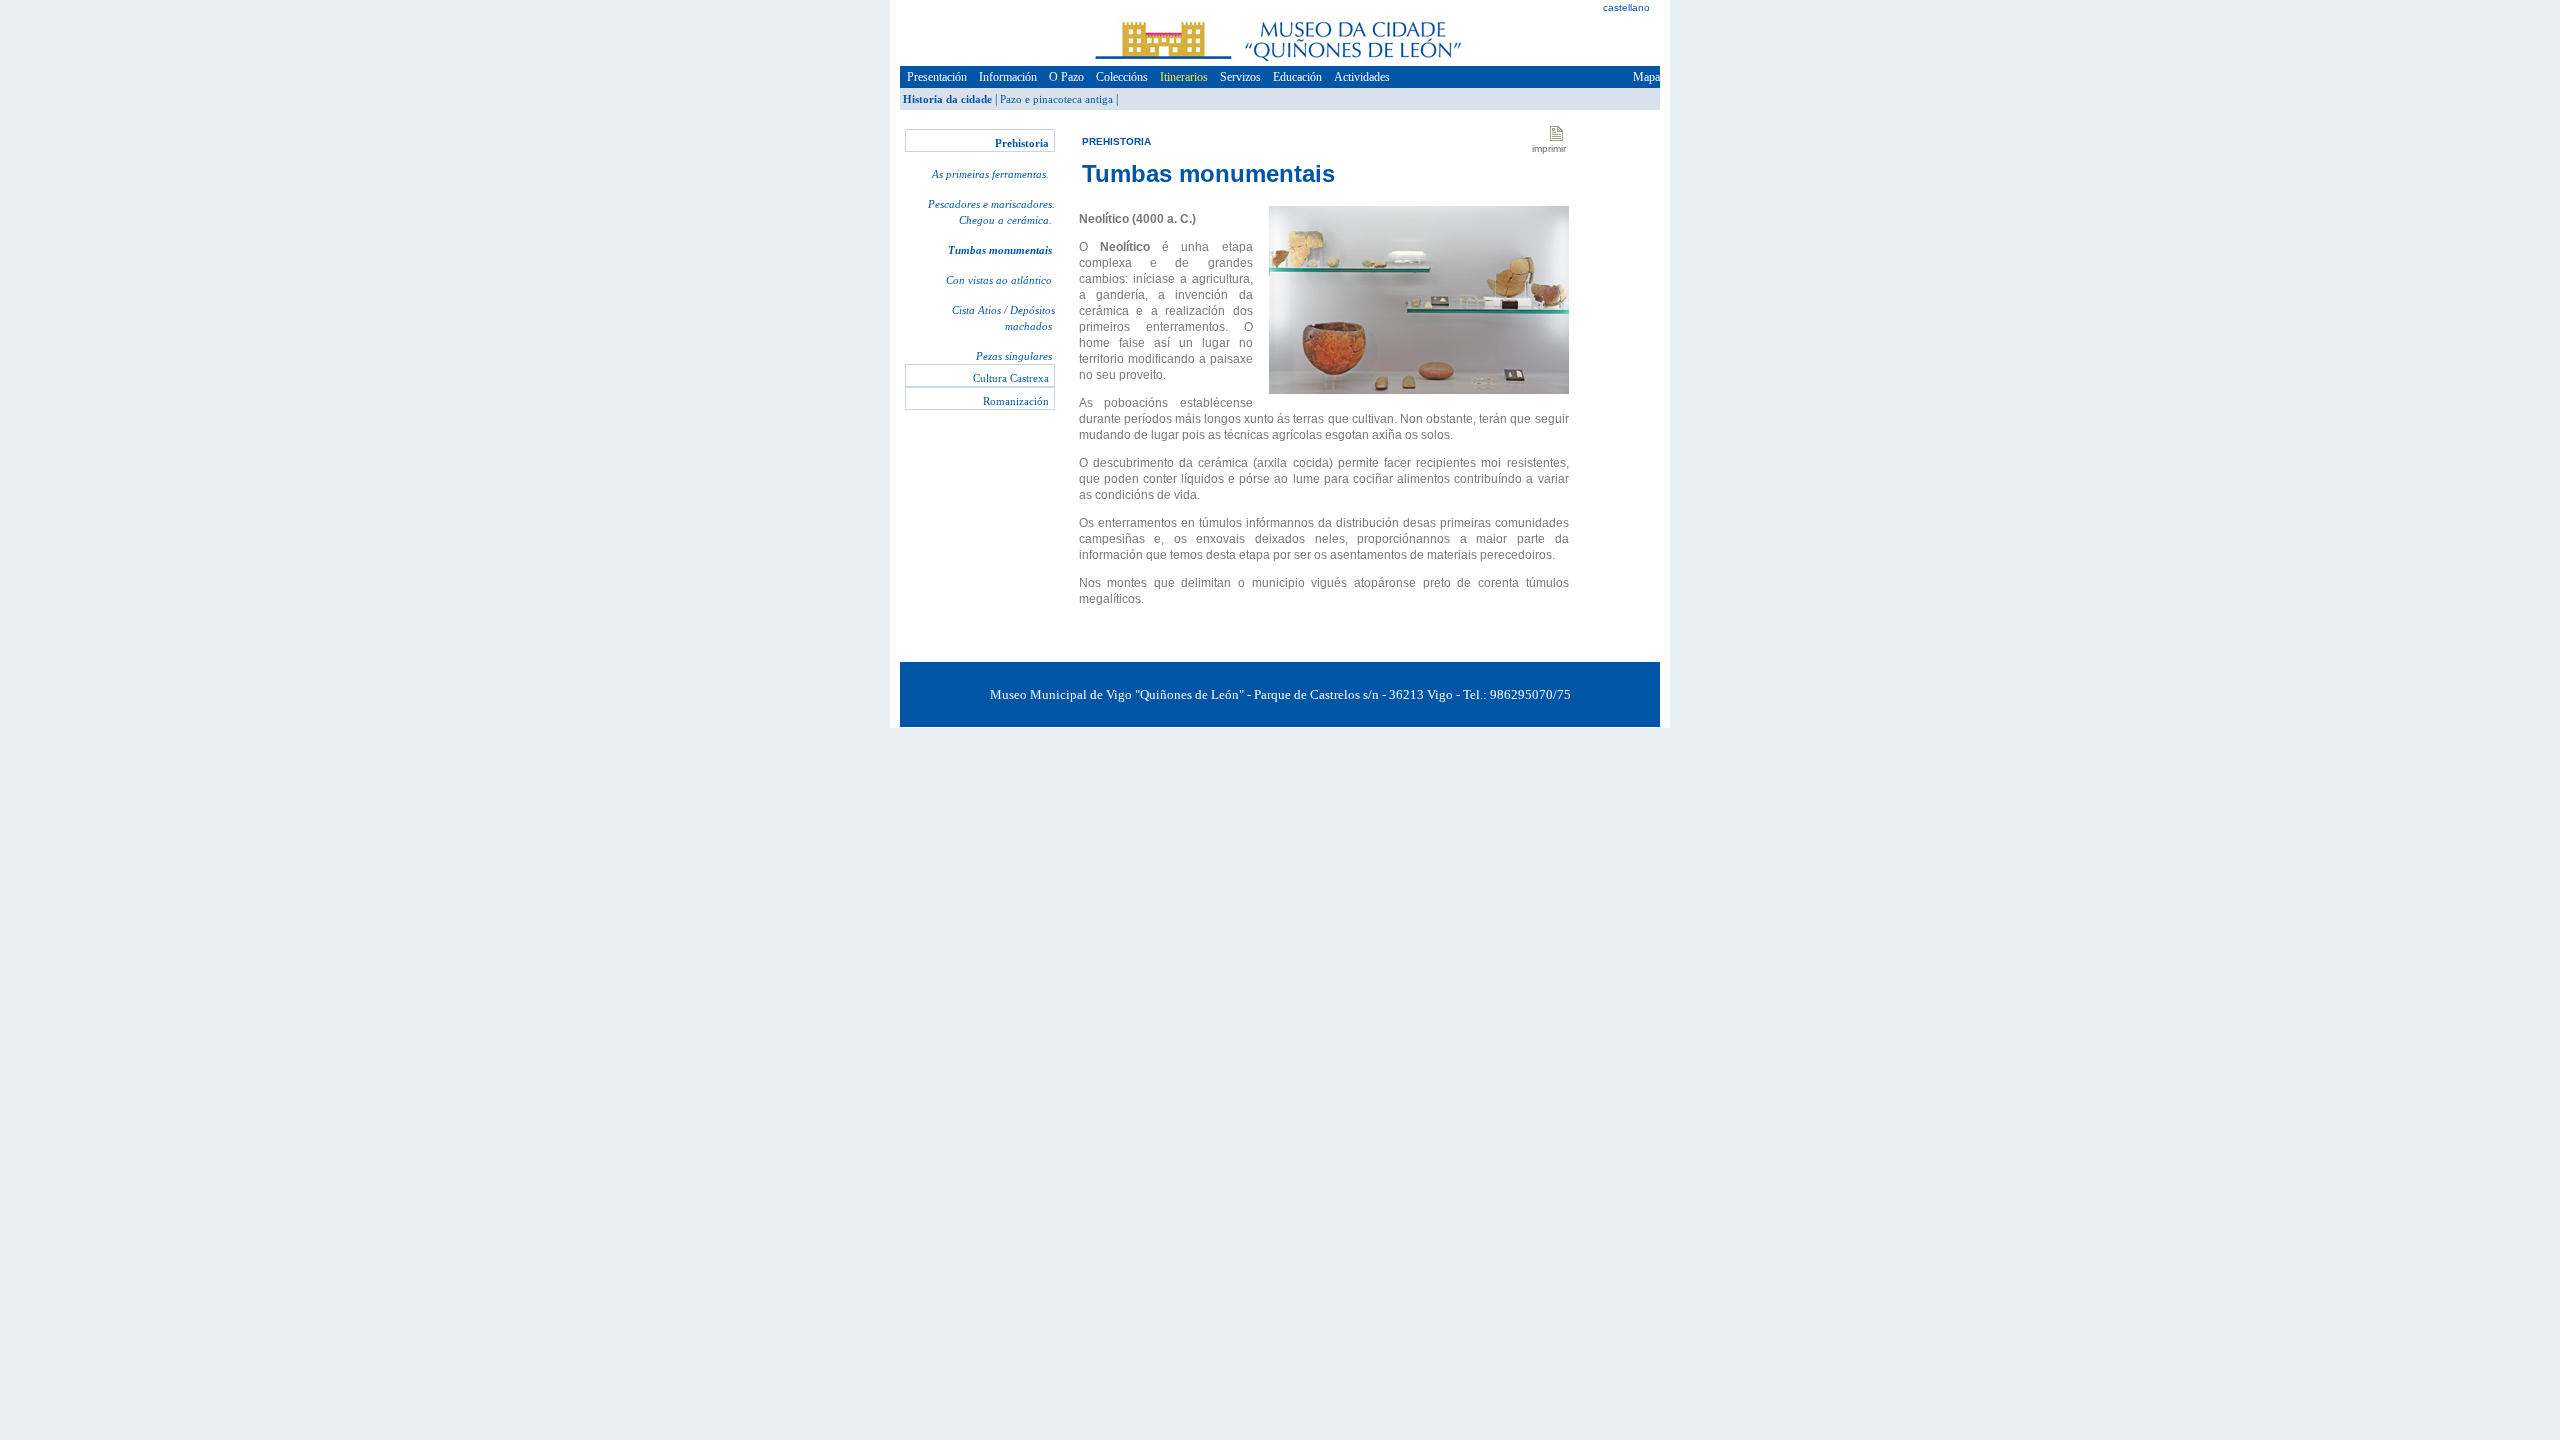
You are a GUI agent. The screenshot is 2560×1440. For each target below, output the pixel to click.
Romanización (1016, 401)
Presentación (937, 77)
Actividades (1362, 77)
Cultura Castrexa (1011, 378)
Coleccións (1122, 77)
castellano (1626, 7)
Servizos (1240, 77)
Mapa (1646, 77)
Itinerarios (1184, 77)
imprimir (1549, 148)
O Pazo (1066, 77)
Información (1008, 77)
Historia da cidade (947, 99)
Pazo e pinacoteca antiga (1056, 99)
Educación (1297, 77)
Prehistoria (1022, 143)
